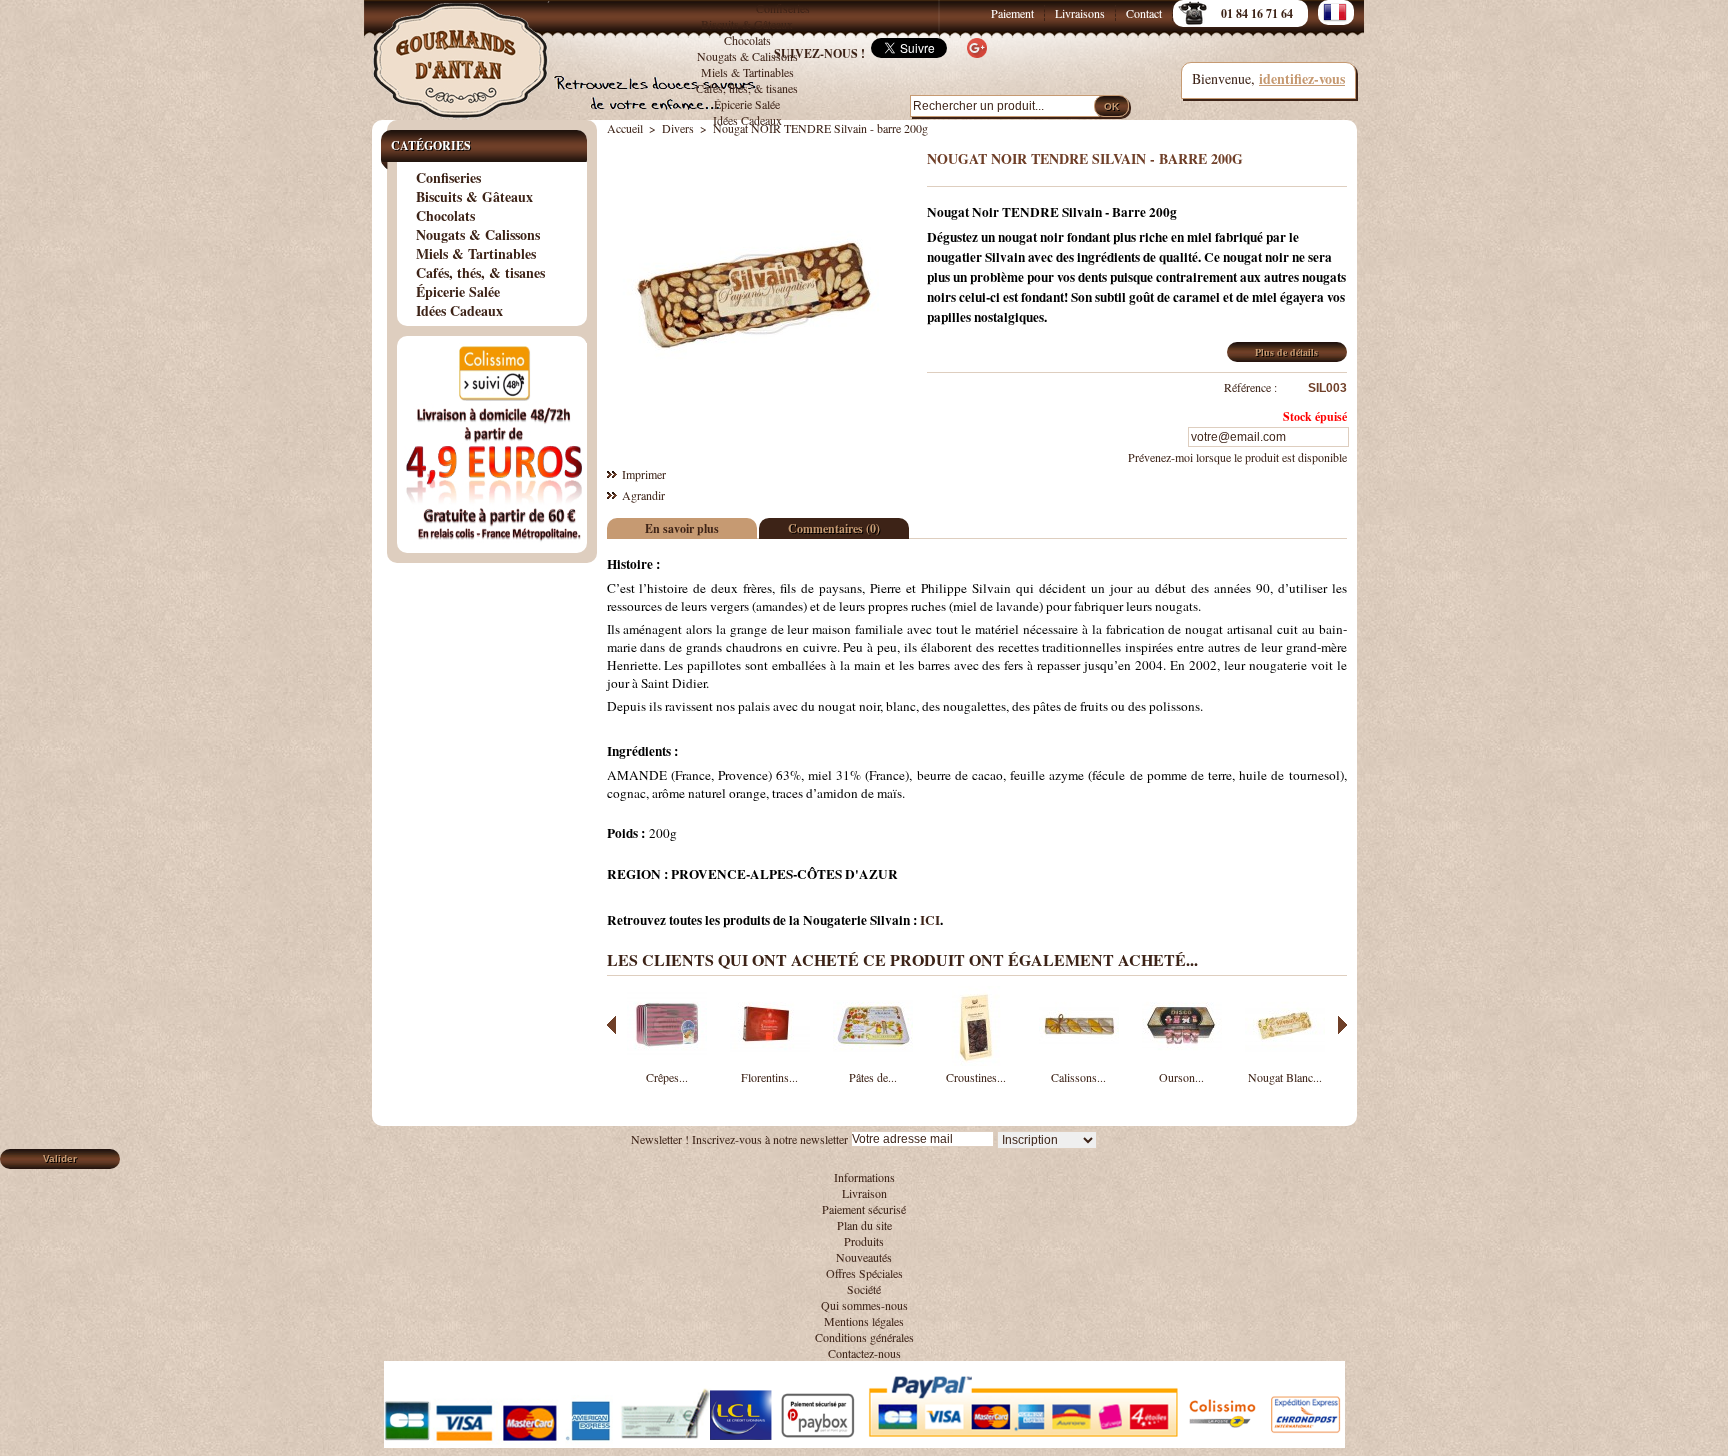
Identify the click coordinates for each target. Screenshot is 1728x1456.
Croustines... (976, 1077)
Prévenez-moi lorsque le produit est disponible (1237, 457)
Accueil (625, 128)
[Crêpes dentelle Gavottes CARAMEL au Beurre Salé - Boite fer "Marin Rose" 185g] (667, 1061)
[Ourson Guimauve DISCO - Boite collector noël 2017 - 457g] (1182, 1061)
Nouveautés (864, 1257)
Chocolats (445, 215)
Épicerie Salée (747, 104)
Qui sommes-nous (864, 1305)
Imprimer (644, 474)
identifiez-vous (1302, 78)
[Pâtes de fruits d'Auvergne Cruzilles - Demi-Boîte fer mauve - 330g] (873, 1061)
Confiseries (783, 8)
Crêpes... (667, 1077)
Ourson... (1181, 1077)
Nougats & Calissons (478, 234)
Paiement (1012, 13)
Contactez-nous (864, 1353)
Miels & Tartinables (747, 72)
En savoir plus (682, 528)
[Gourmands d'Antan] (464, 50)
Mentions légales (864, 1321)
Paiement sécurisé (864, 1209)
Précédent (611, 1025)
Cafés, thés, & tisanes (747, 88)
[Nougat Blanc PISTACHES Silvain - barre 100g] (1285, 1061)
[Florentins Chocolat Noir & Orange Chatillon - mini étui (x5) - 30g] (770, 1061)
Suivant (1342, 1025)
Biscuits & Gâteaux (747, 24)
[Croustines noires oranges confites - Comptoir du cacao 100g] (976, 1061)
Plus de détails (1286, 352)
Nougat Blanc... (1285, 1077)
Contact (1144, 13)
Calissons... (1078, 1077)
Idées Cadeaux (747, 120)
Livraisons (1080, 13)
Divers (678, 128)
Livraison (864, 1193)
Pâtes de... (873, 1077)
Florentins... (769, 1077)
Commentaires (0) (834, 528)
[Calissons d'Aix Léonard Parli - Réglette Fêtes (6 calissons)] (1079, 1061)
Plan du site (864, 1225)
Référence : (1250, 387)
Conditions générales (864, 1337)
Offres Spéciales (864, 1273)
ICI (930, 920)
